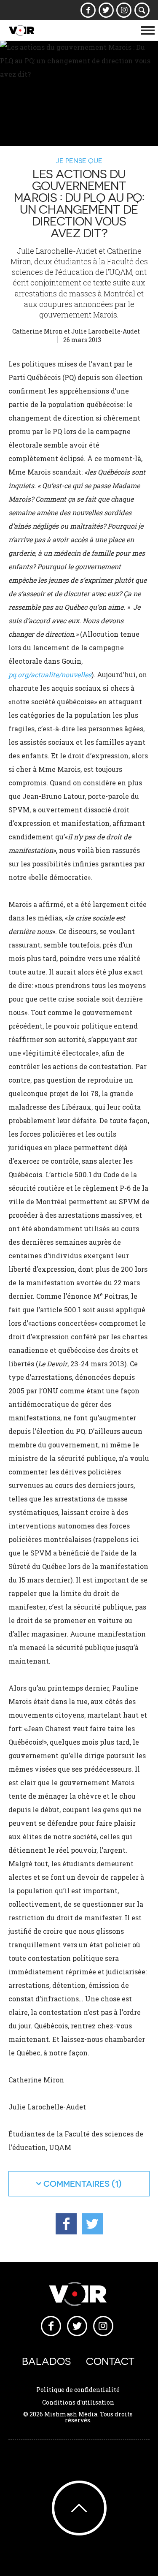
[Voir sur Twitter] (106, 10)
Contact (110, 2361)
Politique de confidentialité (78, 2390)
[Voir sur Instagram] (124, 10)
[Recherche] (142, 10)
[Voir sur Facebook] (88, 10)
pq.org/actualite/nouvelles (50, 675)
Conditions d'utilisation (78, 2402)
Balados (46, 2361)
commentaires (76, 2184)
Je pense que (79, 160)
